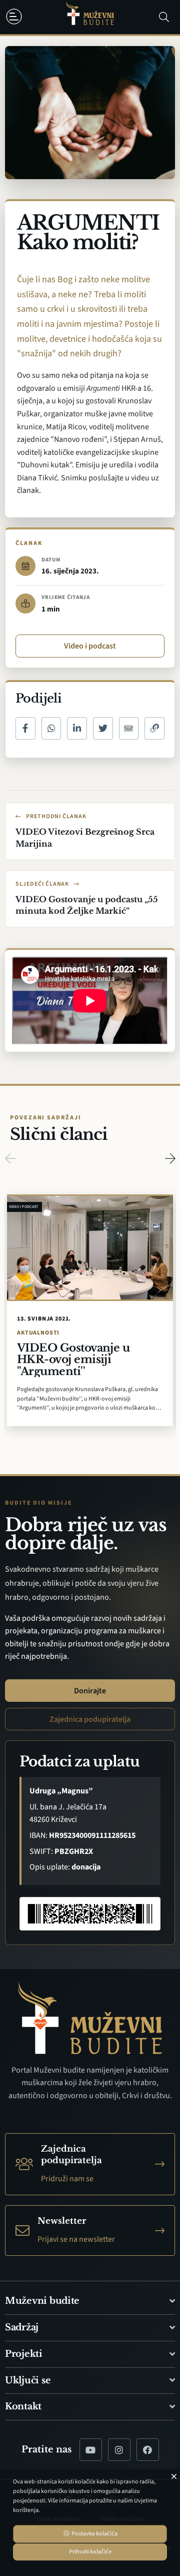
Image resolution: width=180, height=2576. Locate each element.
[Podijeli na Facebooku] (25, 728)
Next (170, 1158)
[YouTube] (91, 2450)
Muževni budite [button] (42, 2301)
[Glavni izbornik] (16, 17)
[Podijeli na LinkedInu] (77, 728)
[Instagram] (119, 2450)
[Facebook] (148, 2450)
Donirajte (90, 1691)
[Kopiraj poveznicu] (154, 728)
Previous (10, 1158)
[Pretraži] (164, 17)
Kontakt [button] (23, 2406)
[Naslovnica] (90, 17)
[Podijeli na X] (103, 728)
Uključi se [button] (28, 2380)
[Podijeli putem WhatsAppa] (51, 728)
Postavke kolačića (94, 2534)
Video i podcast (90, 646)
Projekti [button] (24, 2354)
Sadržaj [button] (22, 2327)
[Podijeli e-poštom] (129, 728)
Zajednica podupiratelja (90, 1719)
